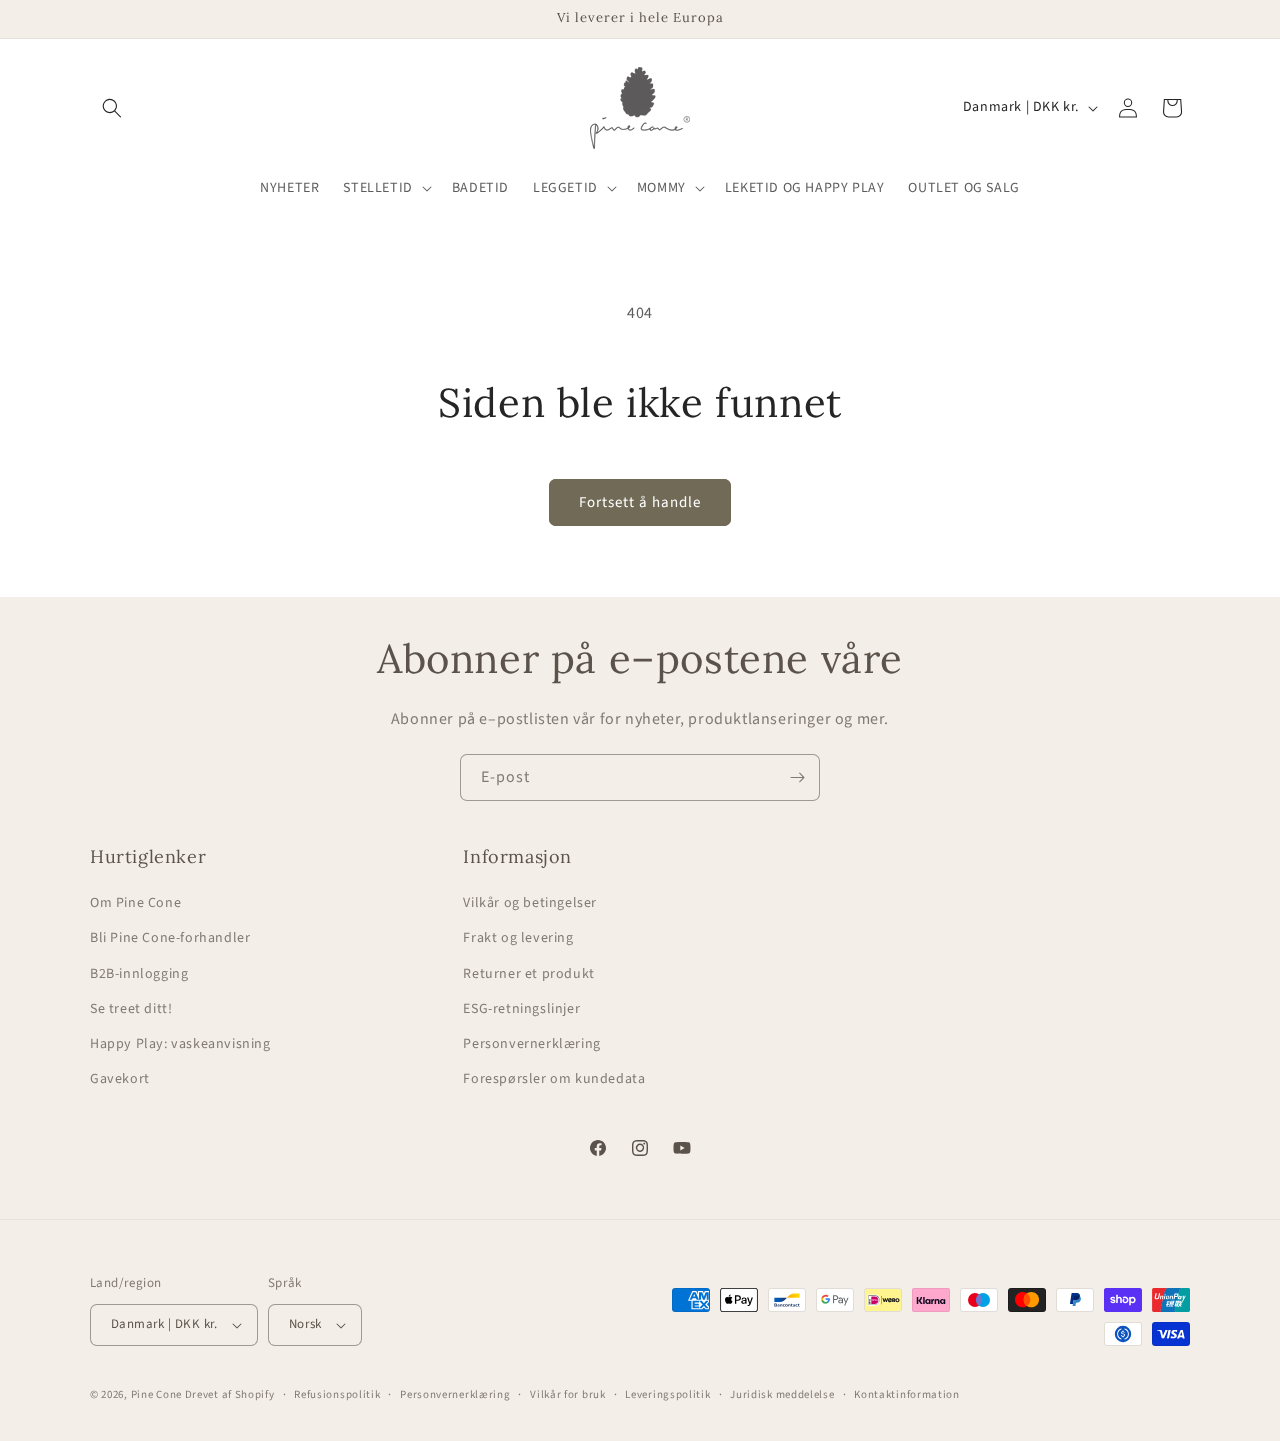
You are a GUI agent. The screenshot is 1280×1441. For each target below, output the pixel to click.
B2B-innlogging (139, 973)
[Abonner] (797, 777)
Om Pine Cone (135, 903)
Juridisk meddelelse (782, 1393)
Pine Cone (156, 1394)
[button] (112, 108)
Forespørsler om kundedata (554, 1079)
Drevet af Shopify (230, 1394)
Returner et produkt (528, 973)
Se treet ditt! (131, 1009)
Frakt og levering (518, 938)
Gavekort (120, 1079)
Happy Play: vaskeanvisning (180, 1044)
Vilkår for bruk (568, 1393)
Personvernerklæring (531, 1044)
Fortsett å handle (640, 502)
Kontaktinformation (907, 1393)
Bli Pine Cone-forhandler (170, 938)
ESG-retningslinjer (521, 1009)
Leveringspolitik (667, 1393)
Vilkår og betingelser (530, 903)
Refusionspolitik (337, 1393)
